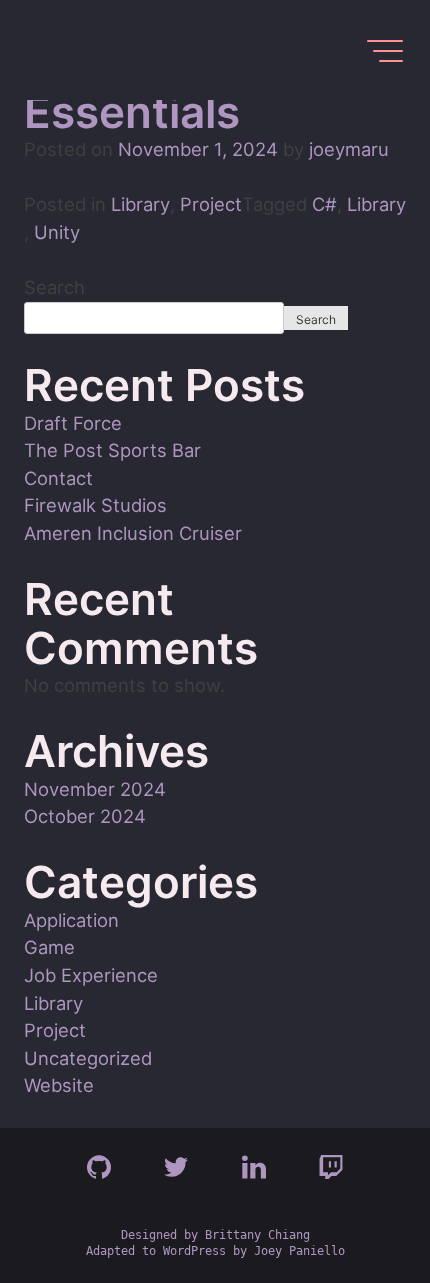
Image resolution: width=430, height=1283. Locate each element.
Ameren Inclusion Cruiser (133, 533)
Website (59, 1085)
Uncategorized (88, 1058)
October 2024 (85, 816)
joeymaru (349, 149)
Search (54, 287)
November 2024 (95, 789)
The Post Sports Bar (112, 450)
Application (71, 920)
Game (49, 947)
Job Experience (91, 975)
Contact (58, 478)
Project (211, 204)
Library (140, 204)
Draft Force (73, 423)
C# (324, 204)
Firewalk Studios (95, 505)
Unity (57, 232)
